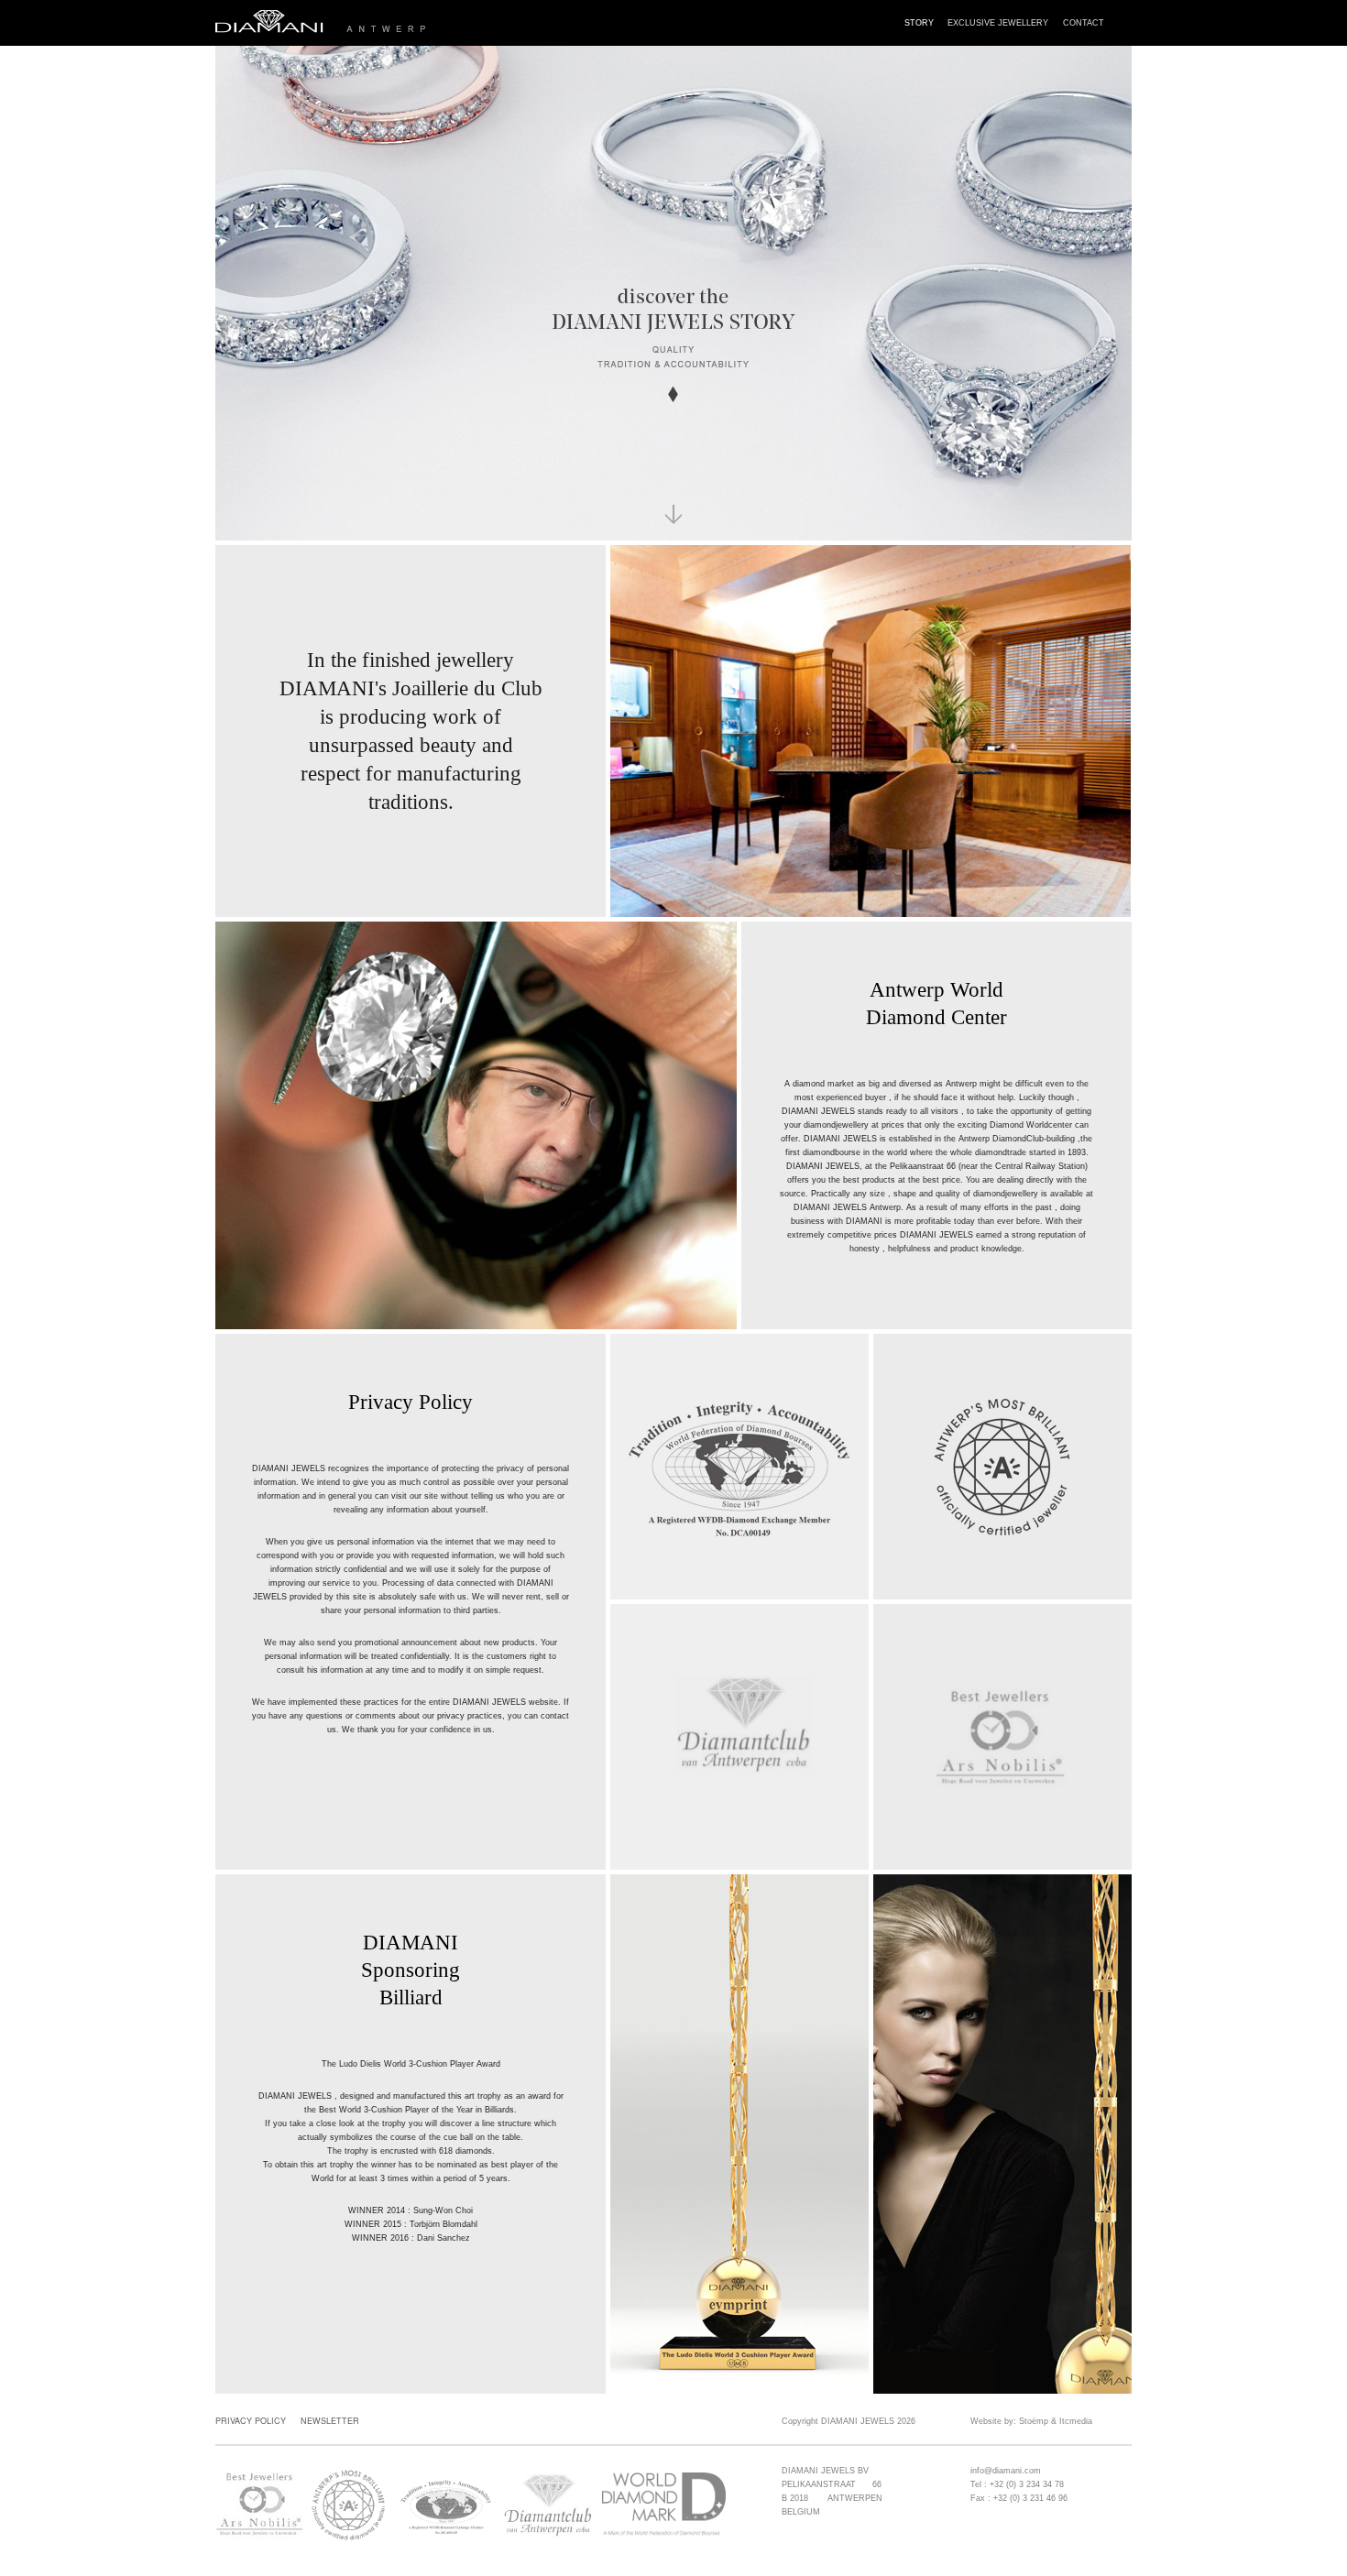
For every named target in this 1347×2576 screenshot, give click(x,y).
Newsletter (330, 2421)
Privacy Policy (251, 2421)
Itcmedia (1076, 2421)
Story (919, 22)
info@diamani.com (1006, 2471)
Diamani (390, 23)
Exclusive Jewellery (998, 22)
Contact (1084, 22)
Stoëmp (1034, 2421)
